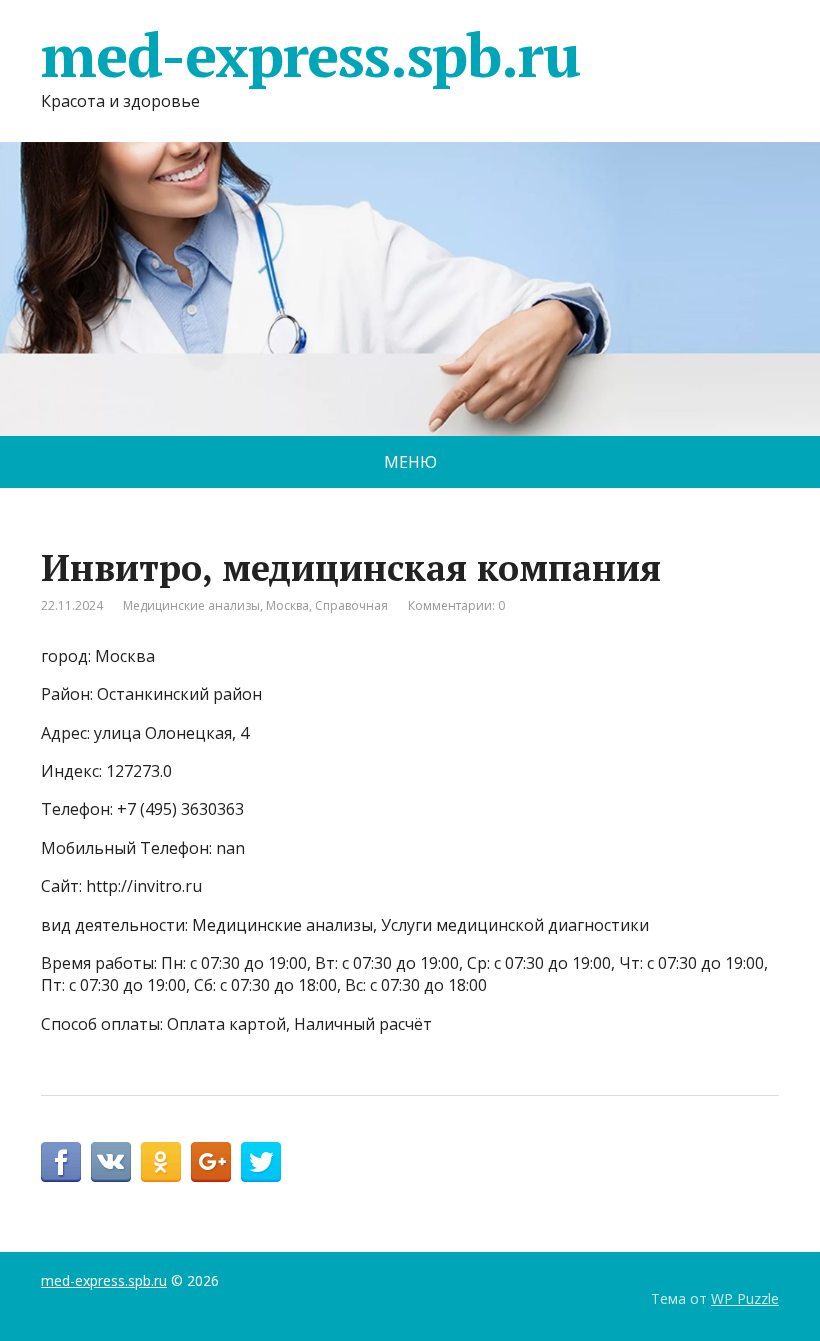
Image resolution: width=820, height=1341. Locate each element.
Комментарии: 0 (456, 605)
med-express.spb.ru (310, 55)
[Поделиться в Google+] (211, 1162)
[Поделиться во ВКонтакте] (111, 1162)
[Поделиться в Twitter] (261, 1162)
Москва (287, 605)
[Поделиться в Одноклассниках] (161, 1162)
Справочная (351, 605)
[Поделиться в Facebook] (61, 1162)
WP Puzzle (745, 1298)
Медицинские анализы (191, 605)
